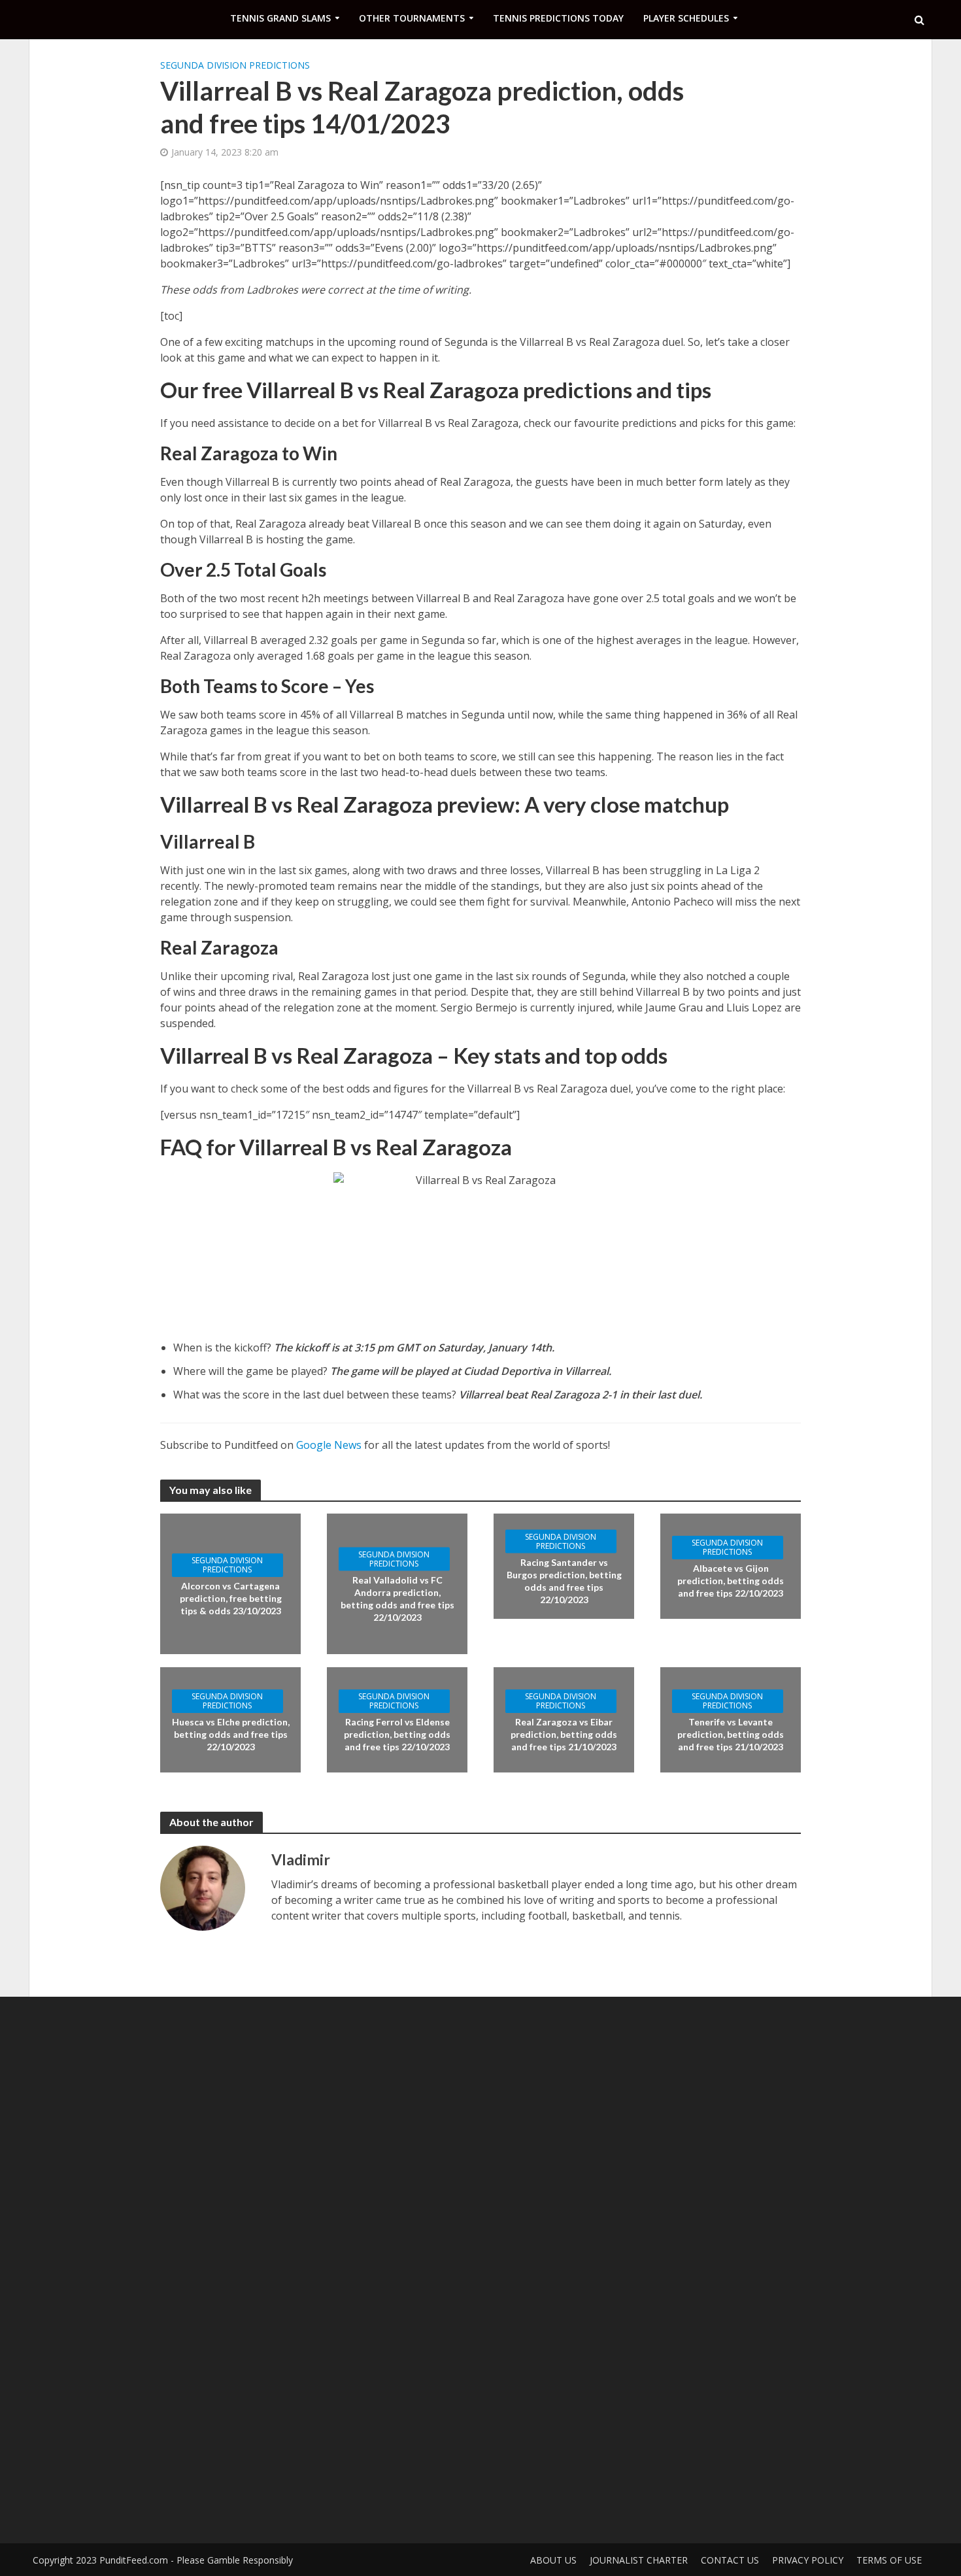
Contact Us (730, 2560)
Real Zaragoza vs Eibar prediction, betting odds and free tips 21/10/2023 (564, 1734)
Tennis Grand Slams (280, 18)
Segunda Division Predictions (235, 65)
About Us (553, 2560)
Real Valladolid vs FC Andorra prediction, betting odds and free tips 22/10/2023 (397, 1598)
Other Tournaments (412, 18)
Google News (329, 1445)
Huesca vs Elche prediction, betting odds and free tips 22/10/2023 (231, 1734)
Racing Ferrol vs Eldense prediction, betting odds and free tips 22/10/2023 (397, 1734)
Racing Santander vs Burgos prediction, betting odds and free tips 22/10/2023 (564, 1580)
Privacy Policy (808, 2560)
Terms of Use (889, 2560)
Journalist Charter (639, 2560)
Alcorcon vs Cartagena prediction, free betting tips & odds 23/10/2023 (231, 1598)
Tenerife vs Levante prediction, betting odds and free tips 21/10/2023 (731, 1734)
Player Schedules (686, 18)
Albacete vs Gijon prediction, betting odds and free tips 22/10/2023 (731, 1581)
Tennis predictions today (558, 18)
